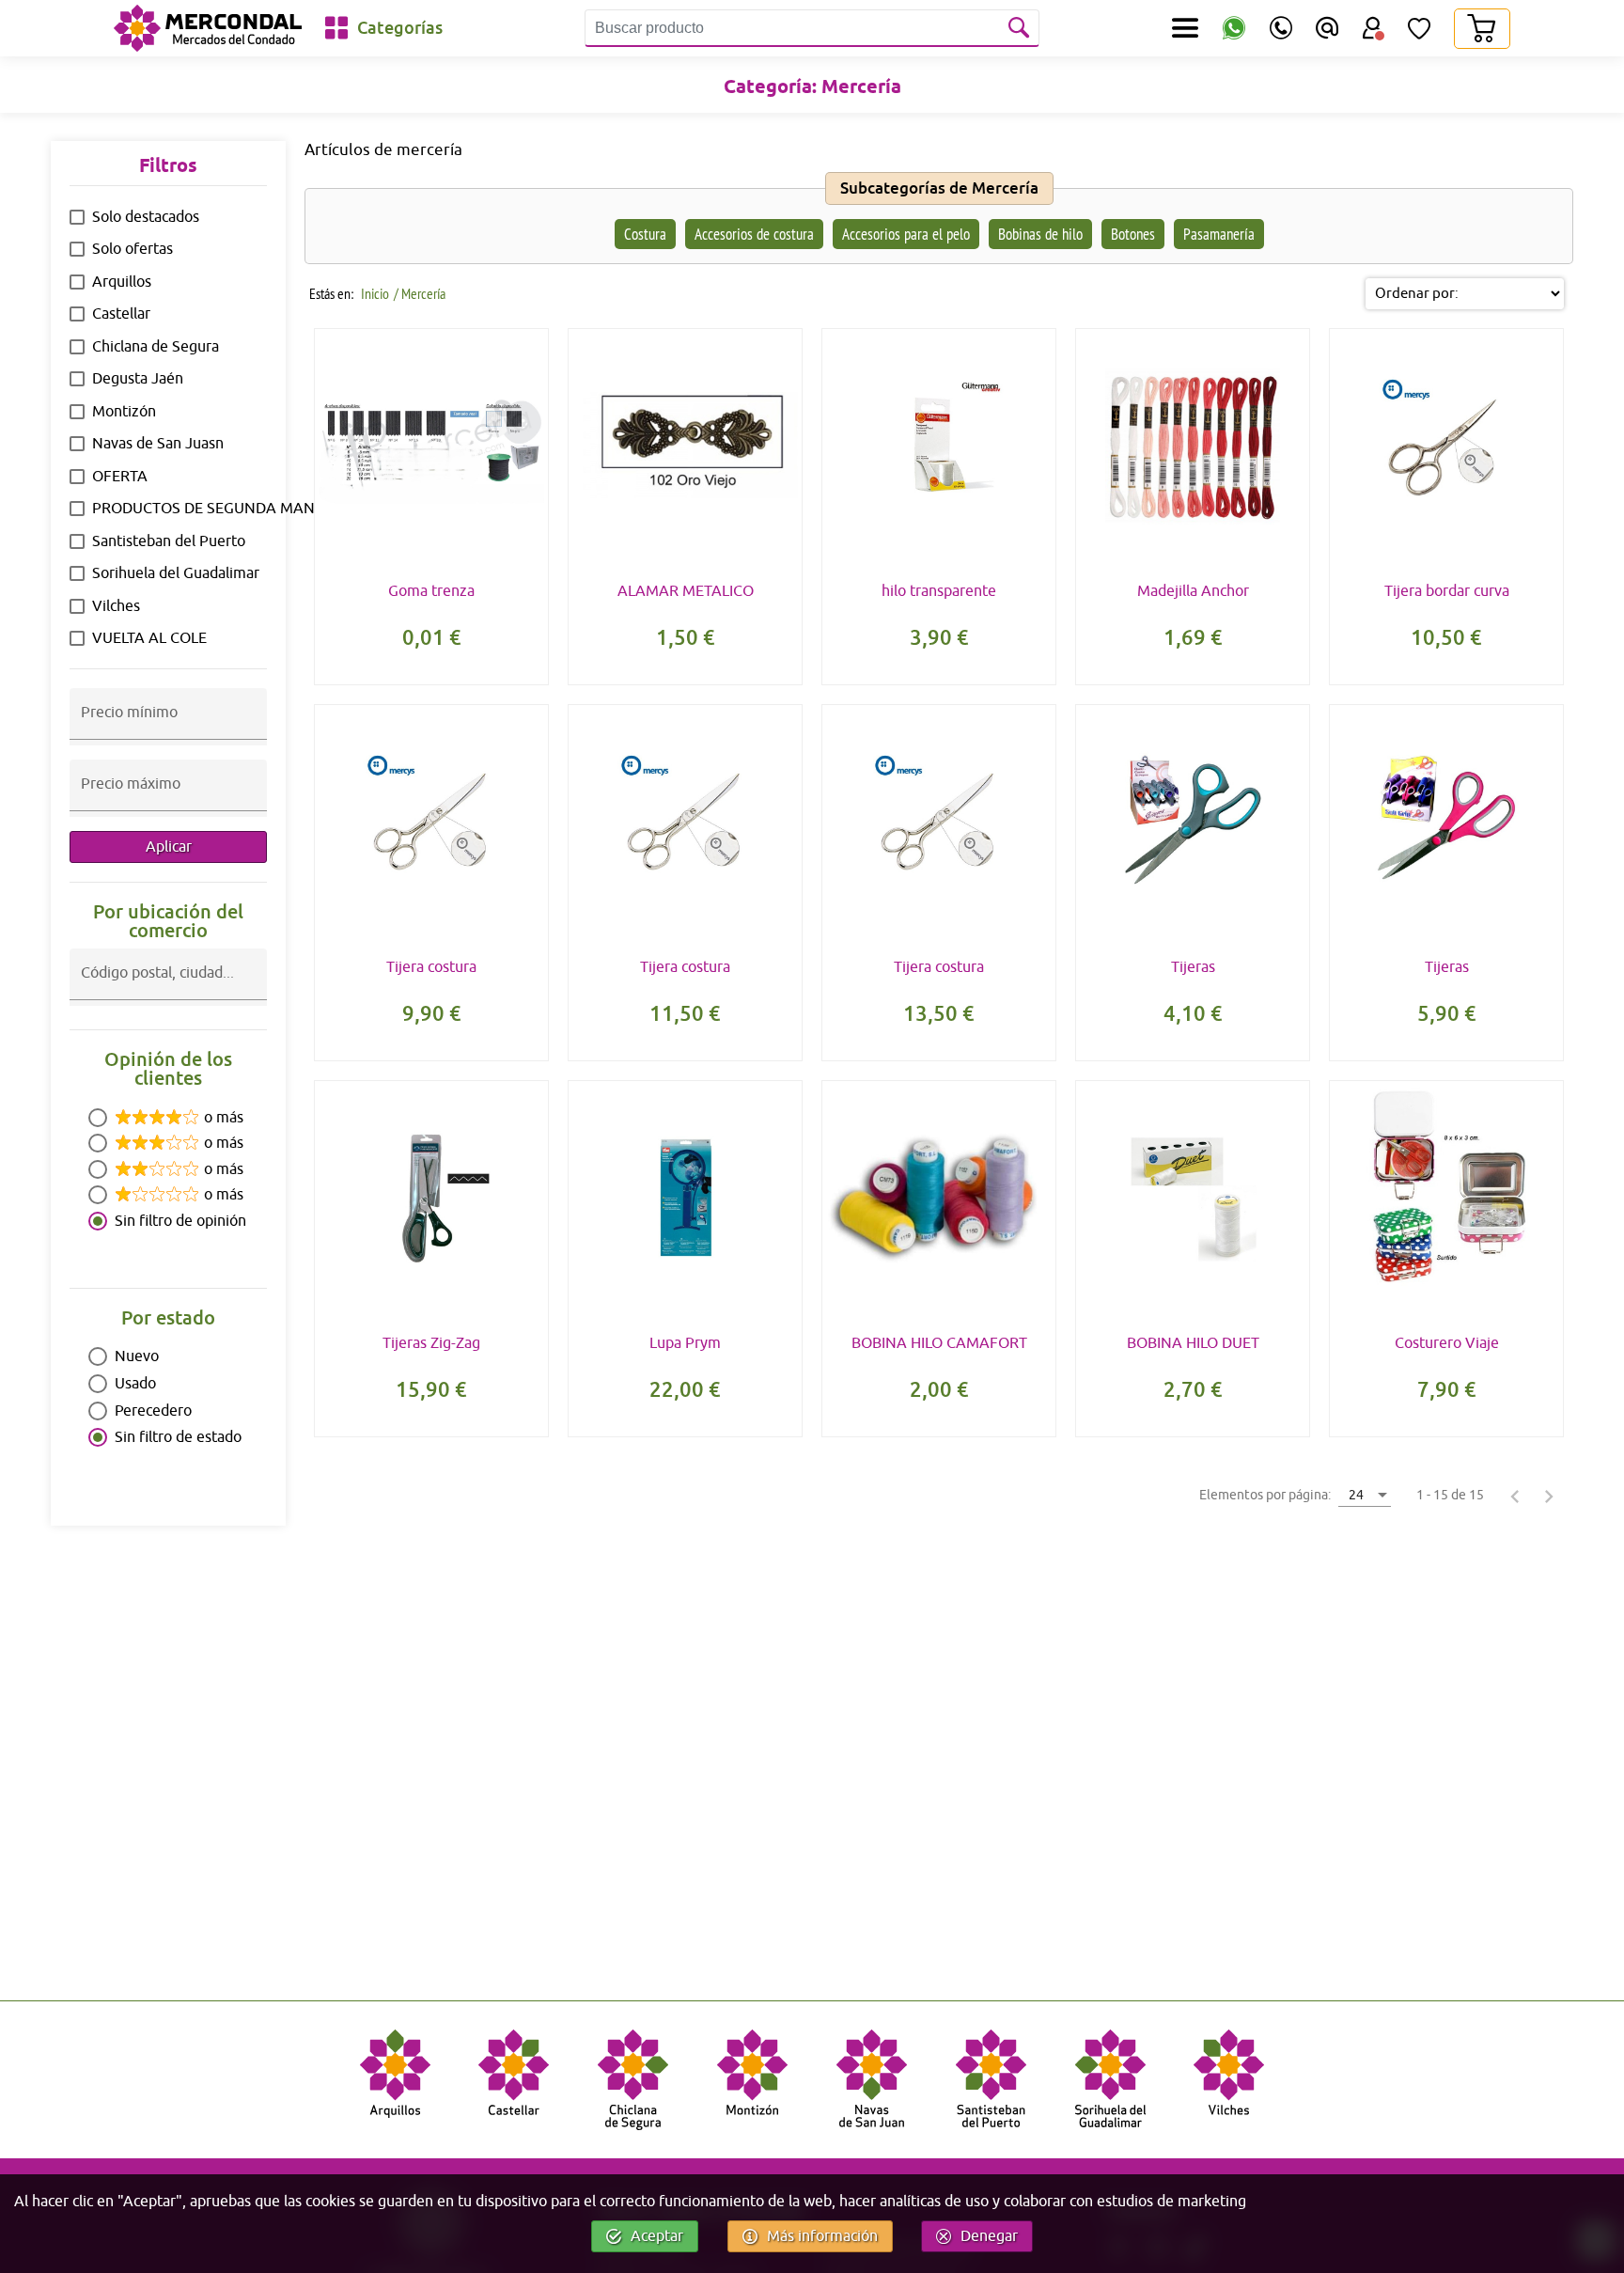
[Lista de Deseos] (1419, 28)
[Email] (1327, 28)
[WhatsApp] (1234, 29)
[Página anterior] (1515, 1496)
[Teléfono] (1281, 28)
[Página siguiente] (1549, 1496)
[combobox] (168, 989)
